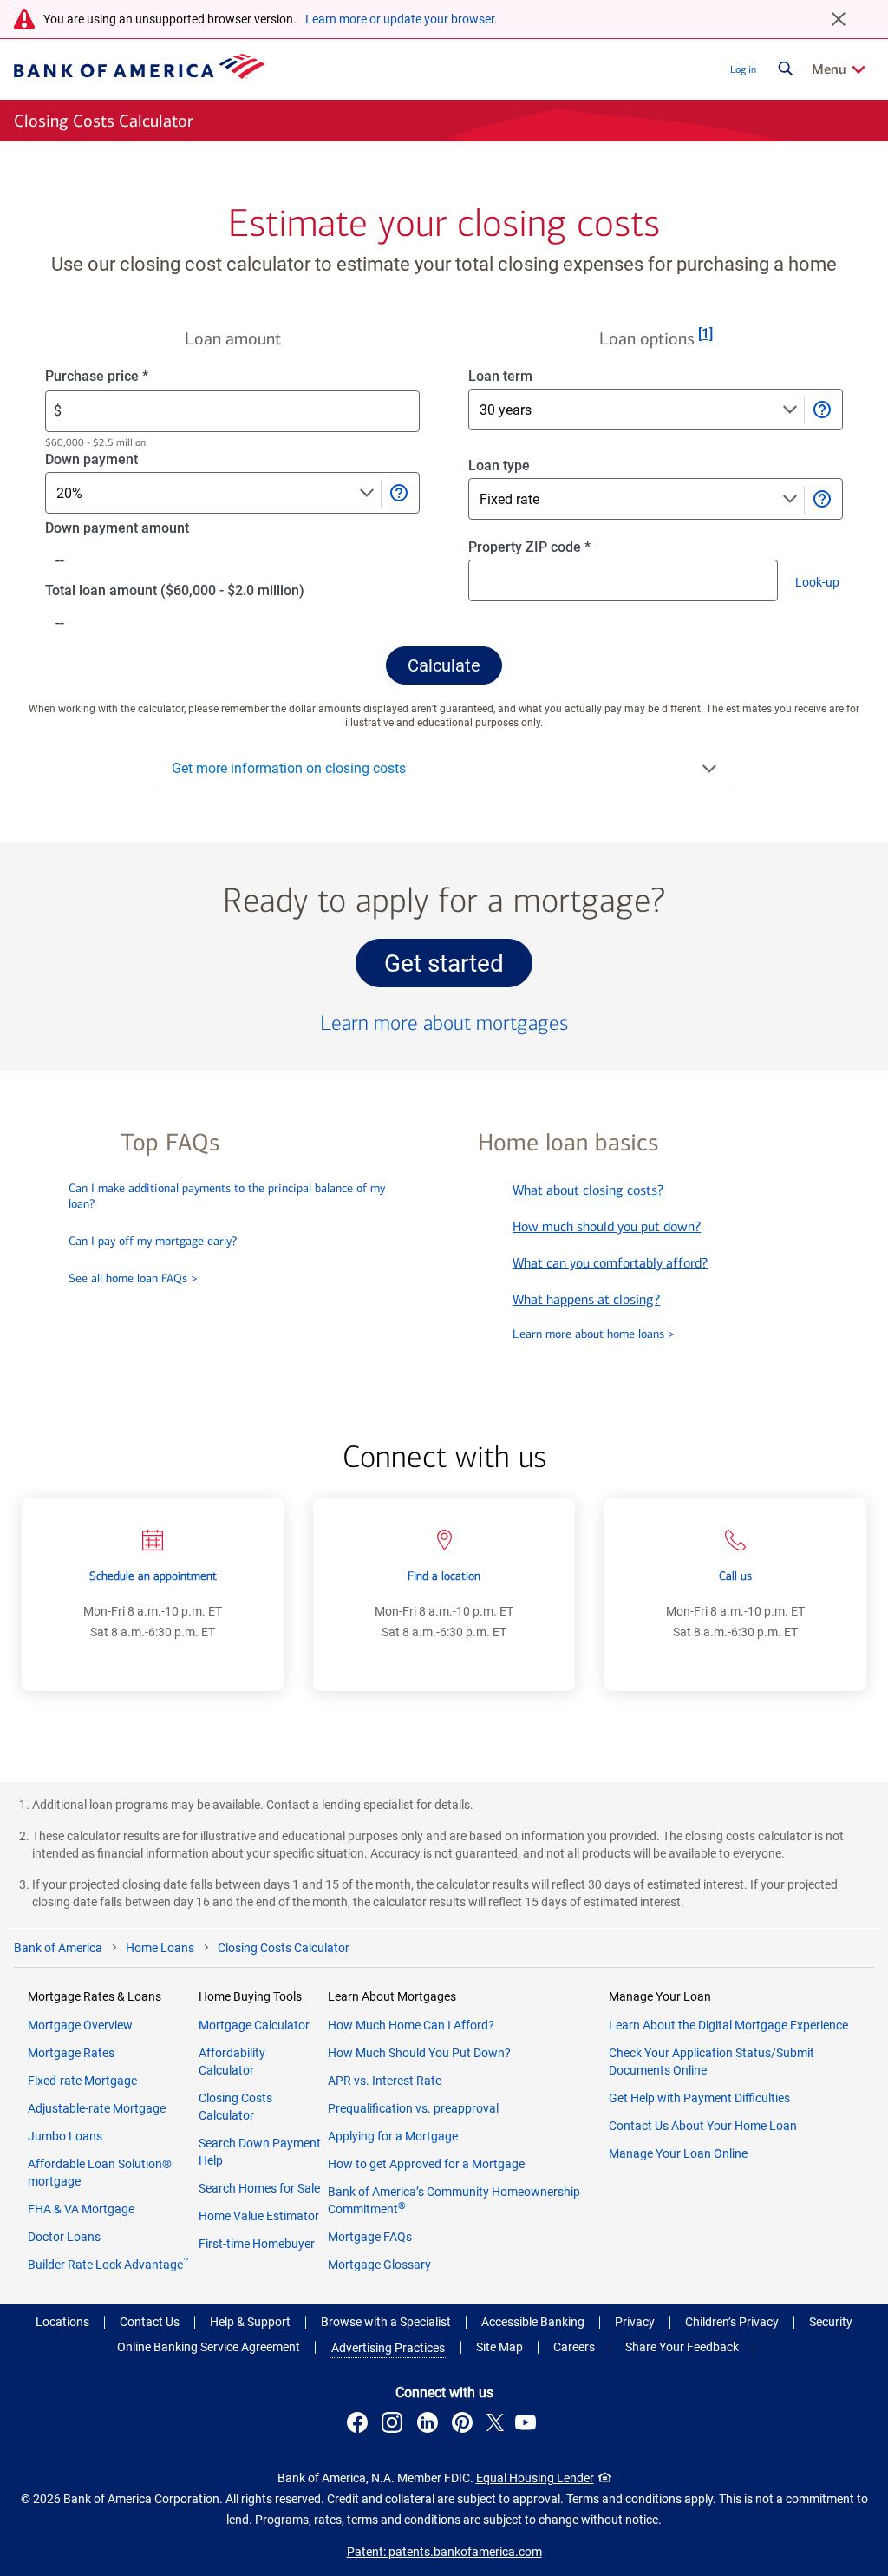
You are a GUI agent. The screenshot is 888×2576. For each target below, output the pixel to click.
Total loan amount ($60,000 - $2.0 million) (202, 591)
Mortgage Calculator (254, 2025)
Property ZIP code (545, 548)
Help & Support (250, 2322)
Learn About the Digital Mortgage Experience (728, 2025)
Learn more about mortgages (444, 1023)
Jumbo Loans (65, 2136)
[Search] (786, 69)
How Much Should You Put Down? (419, 2053)
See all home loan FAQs (133, 1278)
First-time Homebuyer (257, 2244)
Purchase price (125, 377)
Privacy (635, 2322)
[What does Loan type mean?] (821, 499)
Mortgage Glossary (379, 2265)
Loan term (519, 377)
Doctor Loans (64, 2237)
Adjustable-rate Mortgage (97, 2108)
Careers (574, 2347)
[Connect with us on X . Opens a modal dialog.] (496, 2425)
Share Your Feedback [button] (682, 2347)
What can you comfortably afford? (610, 1263)
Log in (743, 69)
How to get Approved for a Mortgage (426, 2164)
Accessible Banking (533, 2322)
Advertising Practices (388, 2348)
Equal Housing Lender (535, 2478)
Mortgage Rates (71, 2053)
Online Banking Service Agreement (209, 2347)
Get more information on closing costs (289, 768)
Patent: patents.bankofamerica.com (444, 2552)
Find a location (444, 1576)
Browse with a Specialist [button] (386, 2322)
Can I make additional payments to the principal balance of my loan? (227, 1196)
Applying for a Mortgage (393, 2136)
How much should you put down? (607, 1226)
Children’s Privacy (732, 2322)
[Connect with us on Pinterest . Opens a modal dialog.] (465, 2425)
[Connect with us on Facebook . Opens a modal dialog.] (360, 2425)
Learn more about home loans (594, 1334)
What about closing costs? (588, 1190)
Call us (735, 1576)
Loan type (518, 466)
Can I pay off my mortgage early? (153, 1241)
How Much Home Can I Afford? (411, 2025)
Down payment (118, 460)
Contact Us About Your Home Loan (703, 2126)
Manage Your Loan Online (678, 2153)
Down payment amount (144, 529)
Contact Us (150, 2322)
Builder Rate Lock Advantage (108, 2265)
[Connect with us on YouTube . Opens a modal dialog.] (528, 2425)
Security (831, 2322)
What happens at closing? (586, 1299)
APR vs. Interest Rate (385, 2081)
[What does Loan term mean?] (821, 410)
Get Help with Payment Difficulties (699, 2098)
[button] (444, 665)
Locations (62, 2322)
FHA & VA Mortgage (81, 2209)
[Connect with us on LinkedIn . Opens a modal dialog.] (430, 2425)
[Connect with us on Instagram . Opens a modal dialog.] (395, 2425)
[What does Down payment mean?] (398, 493)
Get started (458, 968)
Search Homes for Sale (259, 2188)
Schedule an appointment (153, 1576)
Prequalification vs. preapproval (413, 2108)
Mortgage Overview (80, 2025)
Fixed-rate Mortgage (82, 2081)
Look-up (822, 586)
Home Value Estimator (259, 2216)
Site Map (499, 2347)
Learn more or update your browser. (402, 19)
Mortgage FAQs (370, 2237)
